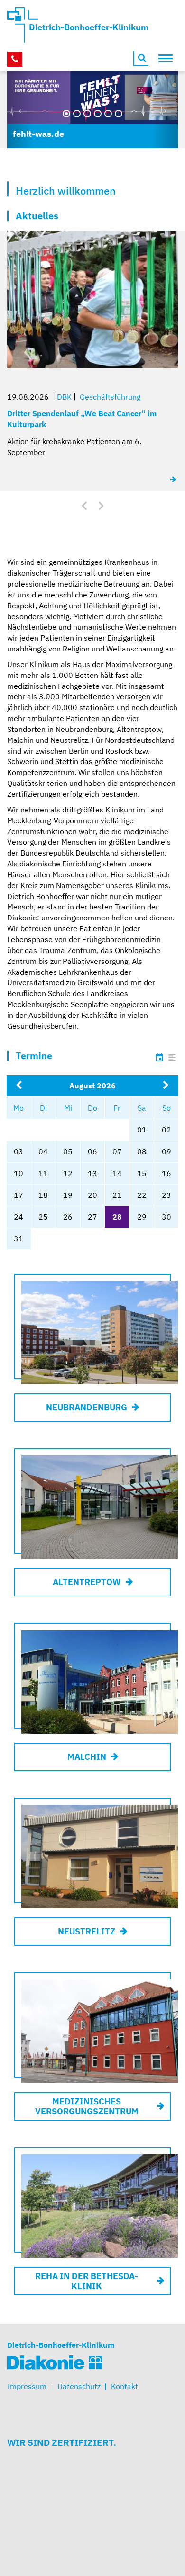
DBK (64, 397)
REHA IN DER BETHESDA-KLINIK (87, 2281)
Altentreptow (87, 1582)
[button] (20, 110)
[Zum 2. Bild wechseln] (77, 114)
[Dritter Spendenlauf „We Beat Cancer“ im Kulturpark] (174, 479)
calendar (159, 1058)
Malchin (87, 1757)
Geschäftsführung (110, 397)
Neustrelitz (87, 1931)
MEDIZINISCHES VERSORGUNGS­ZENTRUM (87, 2106)
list (172, 1058)
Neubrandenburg (87, 1407)
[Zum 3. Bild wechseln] (87, 114)
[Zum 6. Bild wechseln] (119, 114)
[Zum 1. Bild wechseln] (66, 114)
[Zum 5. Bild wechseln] (108, 114)
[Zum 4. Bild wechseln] (98, 114)
